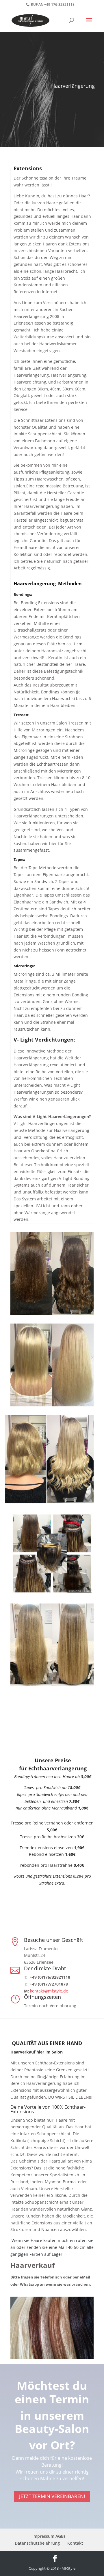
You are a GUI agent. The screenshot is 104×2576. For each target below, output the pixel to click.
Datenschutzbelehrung (37, 2543)
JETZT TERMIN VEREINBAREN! (52, 2496)
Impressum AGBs (49, 2536)
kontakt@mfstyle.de (49, 1991)
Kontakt (75, 2543)
